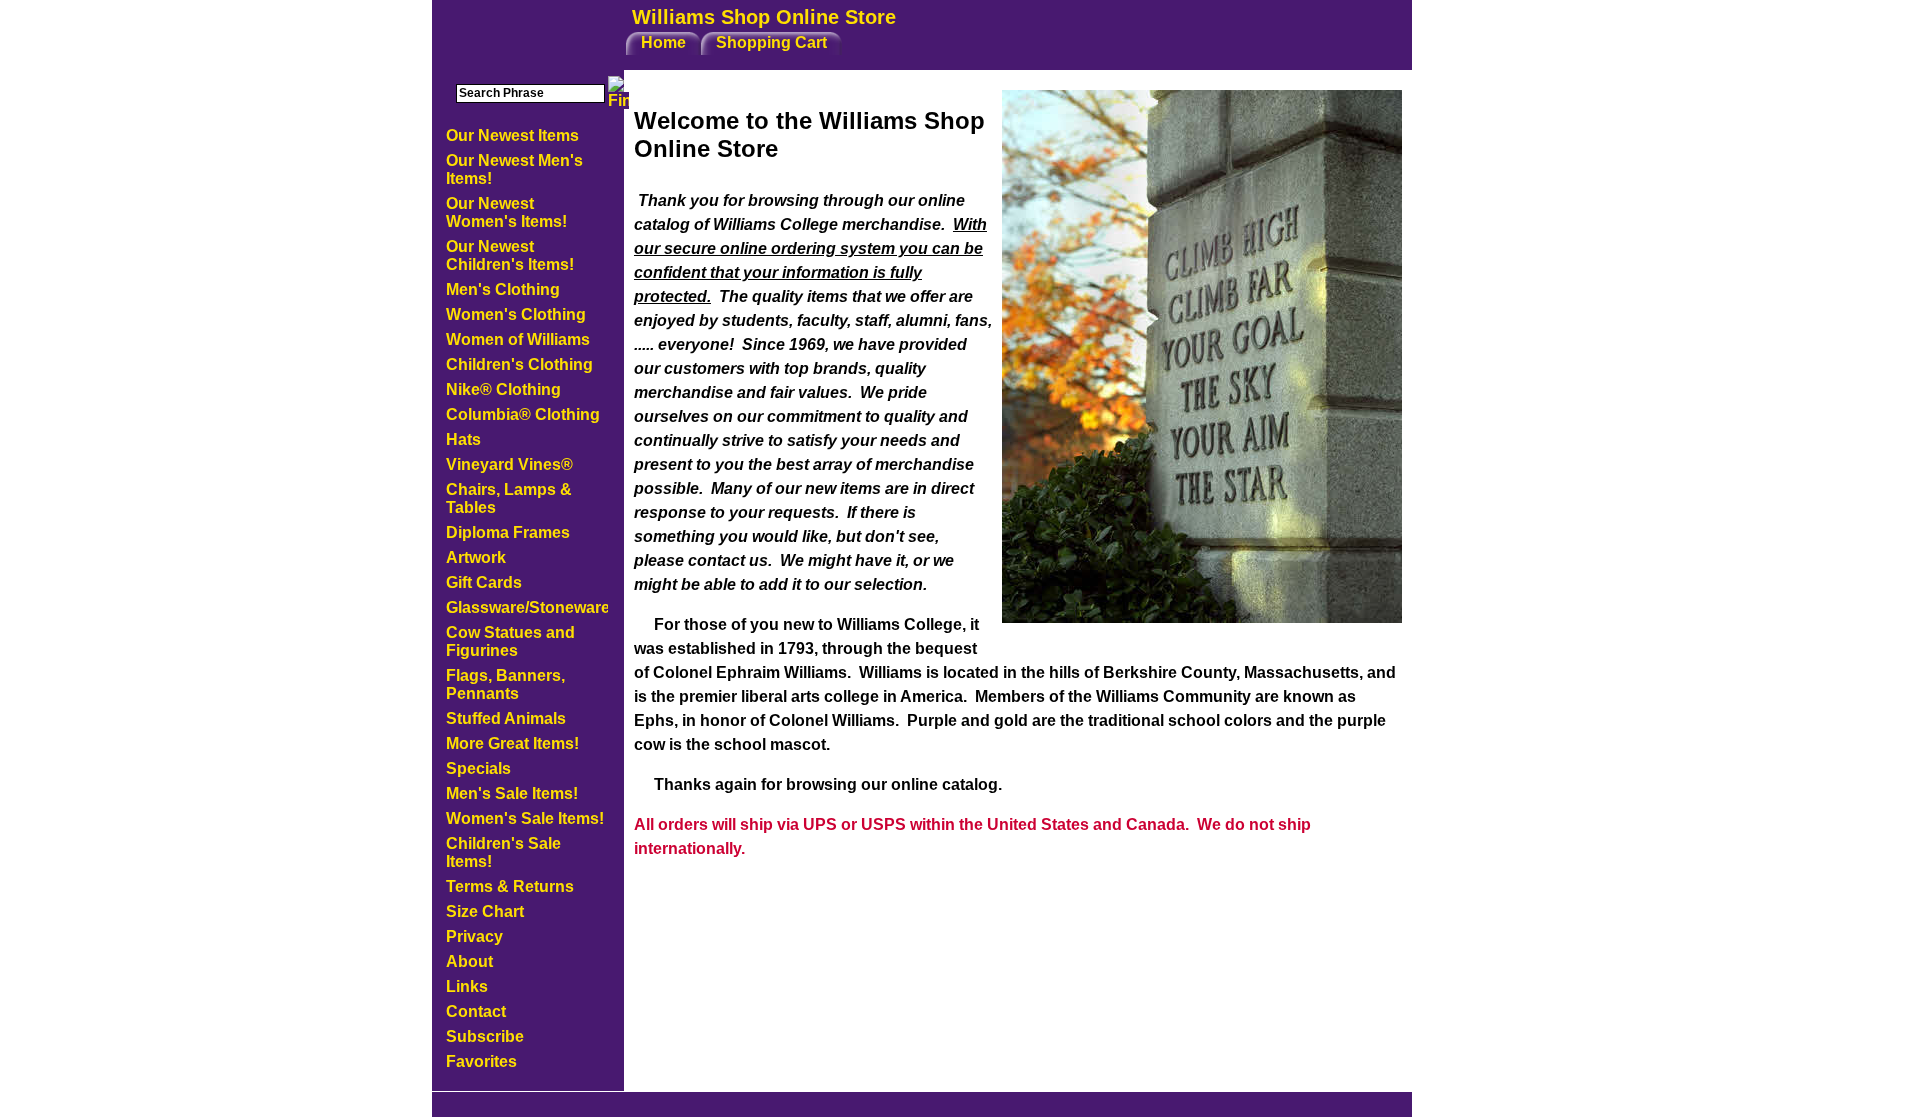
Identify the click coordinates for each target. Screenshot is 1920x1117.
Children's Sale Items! (503, 852)
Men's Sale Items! (512, 793)
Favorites (481, 1061)
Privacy (474, 936)
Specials (478, 768)
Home (663, 42)
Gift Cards (484, 582)
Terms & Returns (510, 886)
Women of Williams (518, 339)
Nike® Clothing (503, 389)
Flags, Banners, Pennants (505, 684)
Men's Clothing (503, 289)
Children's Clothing (519, 364)
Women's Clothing (516, 314)
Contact (476, 1011)
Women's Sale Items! (525, 818)
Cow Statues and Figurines (510, 641)
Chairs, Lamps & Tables (509, 498)
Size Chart (485, 911)
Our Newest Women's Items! (506, 212)
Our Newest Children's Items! (510, 255)
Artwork (476, 557)
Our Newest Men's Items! (514, 169)
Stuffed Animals (506, 718)
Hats (463, 439)
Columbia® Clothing (523, 414)
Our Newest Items (512, 135)
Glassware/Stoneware (527, 607)
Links (467, 986)
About (469, 961)
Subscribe (485, 1036)
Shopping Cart (771, 42)
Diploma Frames (508, 532)
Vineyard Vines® (509, 464)
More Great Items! (512, 743)
